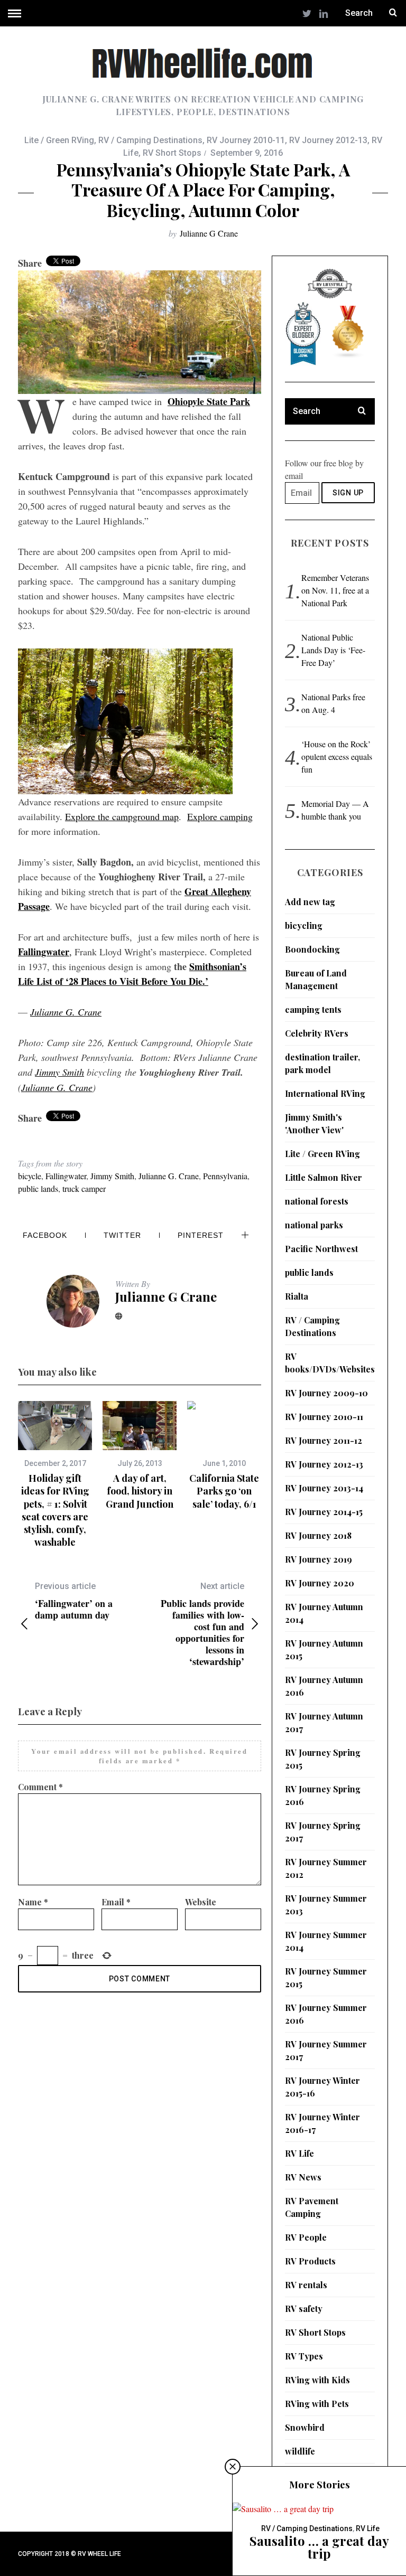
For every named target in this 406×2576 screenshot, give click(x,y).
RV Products (310, 2261)
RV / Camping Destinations (150, 140)
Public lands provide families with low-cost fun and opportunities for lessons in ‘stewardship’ (202, 1624)
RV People (306, 2237)
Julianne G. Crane (66, 1012)
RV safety (304, 2309)
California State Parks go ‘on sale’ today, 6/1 (224, 1491)
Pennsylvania (225, 1176)
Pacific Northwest (321, 1249)
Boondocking (312, 949)
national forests (317, 1201)
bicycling (304, 925)
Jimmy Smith (59, 1072)
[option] (55, 1475)
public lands (38, 1188)
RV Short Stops (172, 153)
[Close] (233, 2467)
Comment (40, 1787)
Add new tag (310, 902)
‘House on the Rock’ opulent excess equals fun (337, 756)
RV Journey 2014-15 (324, 1512)
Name (33, 1902)
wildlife (300, 2451)
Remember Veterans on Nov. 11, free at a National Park (335, 590)
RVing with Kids (317, 2380)
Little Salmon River (324, 1177)
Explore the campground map (122, 816)
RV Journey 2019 (319, 1559)
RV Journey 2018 (318, 1535)
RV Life (299, 2153)
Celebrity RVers (317, 1033)
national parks (314, 1225)
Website (201, 1902)
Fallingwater (66, 1176)
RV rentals (306, 2285)
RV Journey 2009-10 (326, 1393)
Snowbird (305, 2427)
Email (116, 1902)
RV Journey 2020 (320, 1583)
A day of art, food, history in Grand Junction (140, 1491)
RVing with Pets (317, 2404)
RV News (303, 2177)
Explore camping (220, 816)
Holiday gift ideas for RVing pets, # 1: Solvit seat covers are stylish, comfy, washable (55, 1510)
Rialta (297, 1296)
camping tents (313, 1009)
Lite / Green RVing (59, 140)
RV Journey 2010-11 (246, 140)
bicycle (30, 1176)
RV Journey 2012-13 (328, 140)
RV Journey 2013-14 (324, 1488)
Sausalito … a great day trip (319, 2547)
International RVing (325, 1093)
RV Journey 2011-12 (324, 1440)
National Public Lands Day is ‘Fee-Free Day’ (333, 650)
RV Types (304, 2356)
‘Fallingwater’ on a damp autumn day (74, 1601)
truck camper (84, 1188)
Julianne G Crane (209, 233)
